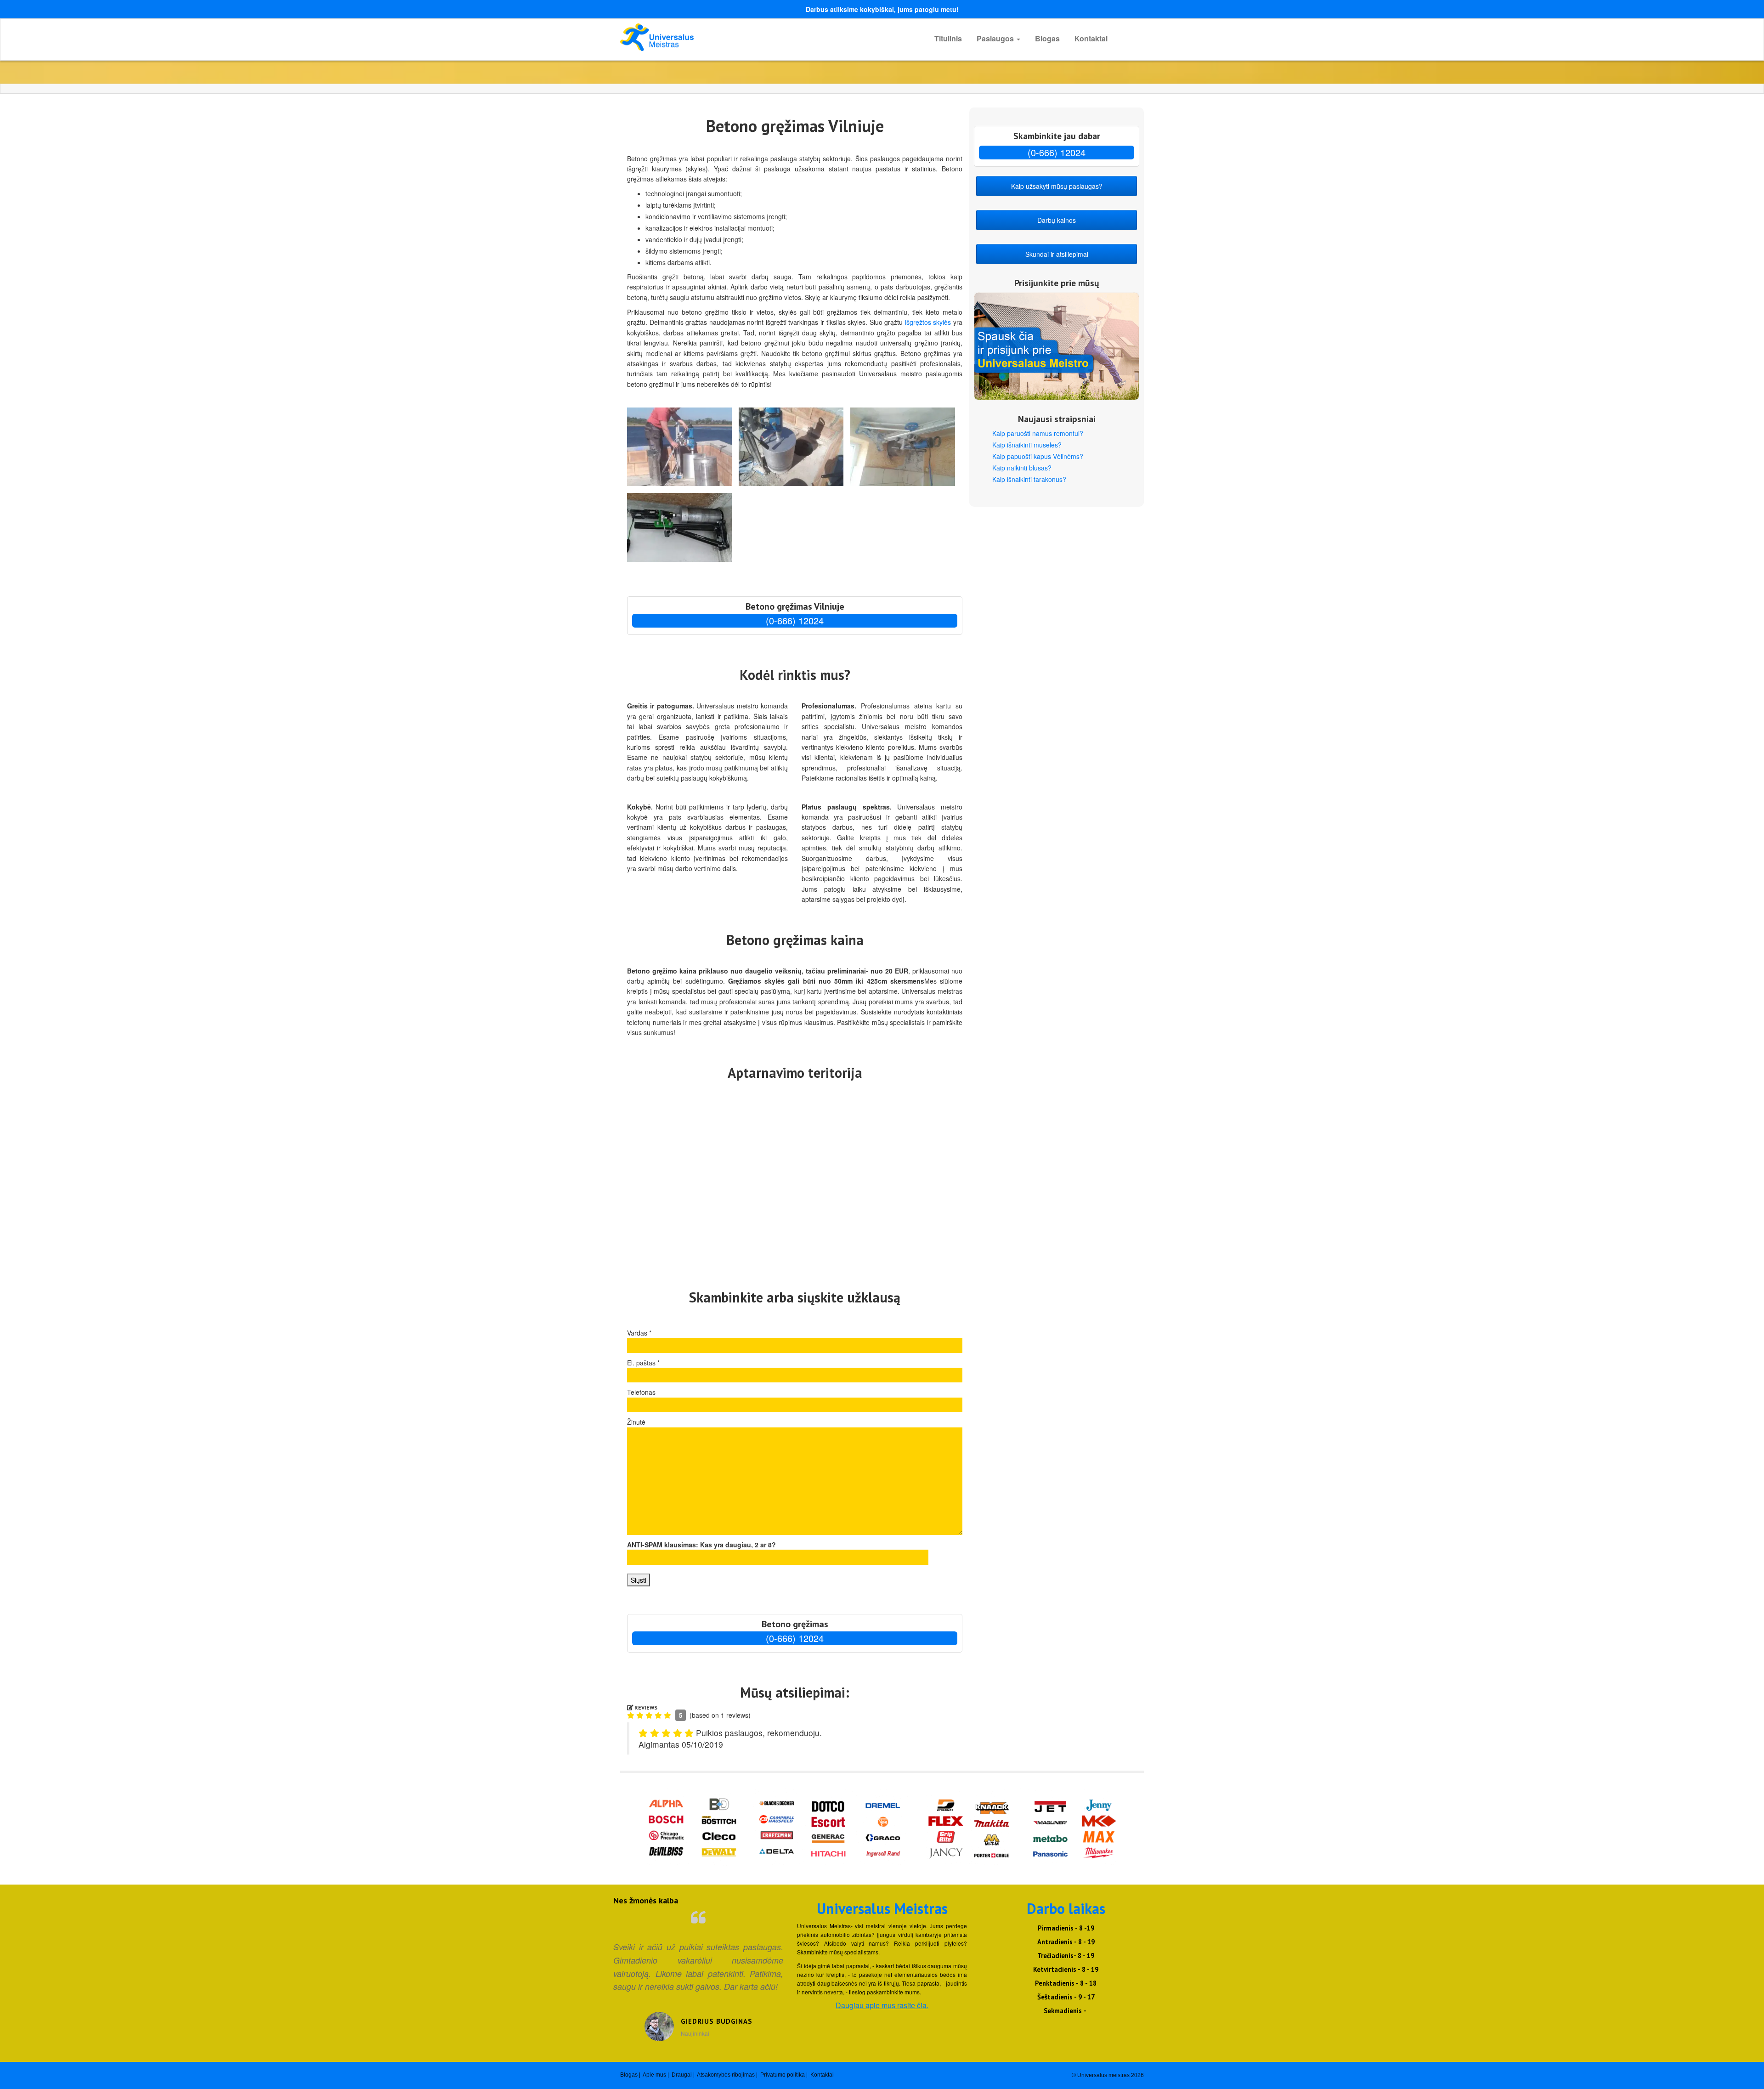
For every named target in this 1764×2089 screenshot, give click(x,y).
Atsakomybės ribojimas (726, 2075)
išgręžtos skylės (928, 322)
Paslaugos (996, 38)
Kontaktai (1091, 38)
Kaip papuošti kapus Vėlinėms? (1038, 456)
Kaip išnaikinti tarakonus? (1029, 479)
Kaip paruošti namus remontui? (1038, 433)
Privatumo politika (783, 2075)
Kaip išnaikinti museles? (1027, 445)
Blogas (1047, 38)
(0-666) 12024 (795, 620)
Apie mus (654, 2075)
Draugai (682, 2075)
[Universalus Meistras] (703, 37)
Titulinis (948, 38)
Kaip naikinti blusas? (1022, 468)
